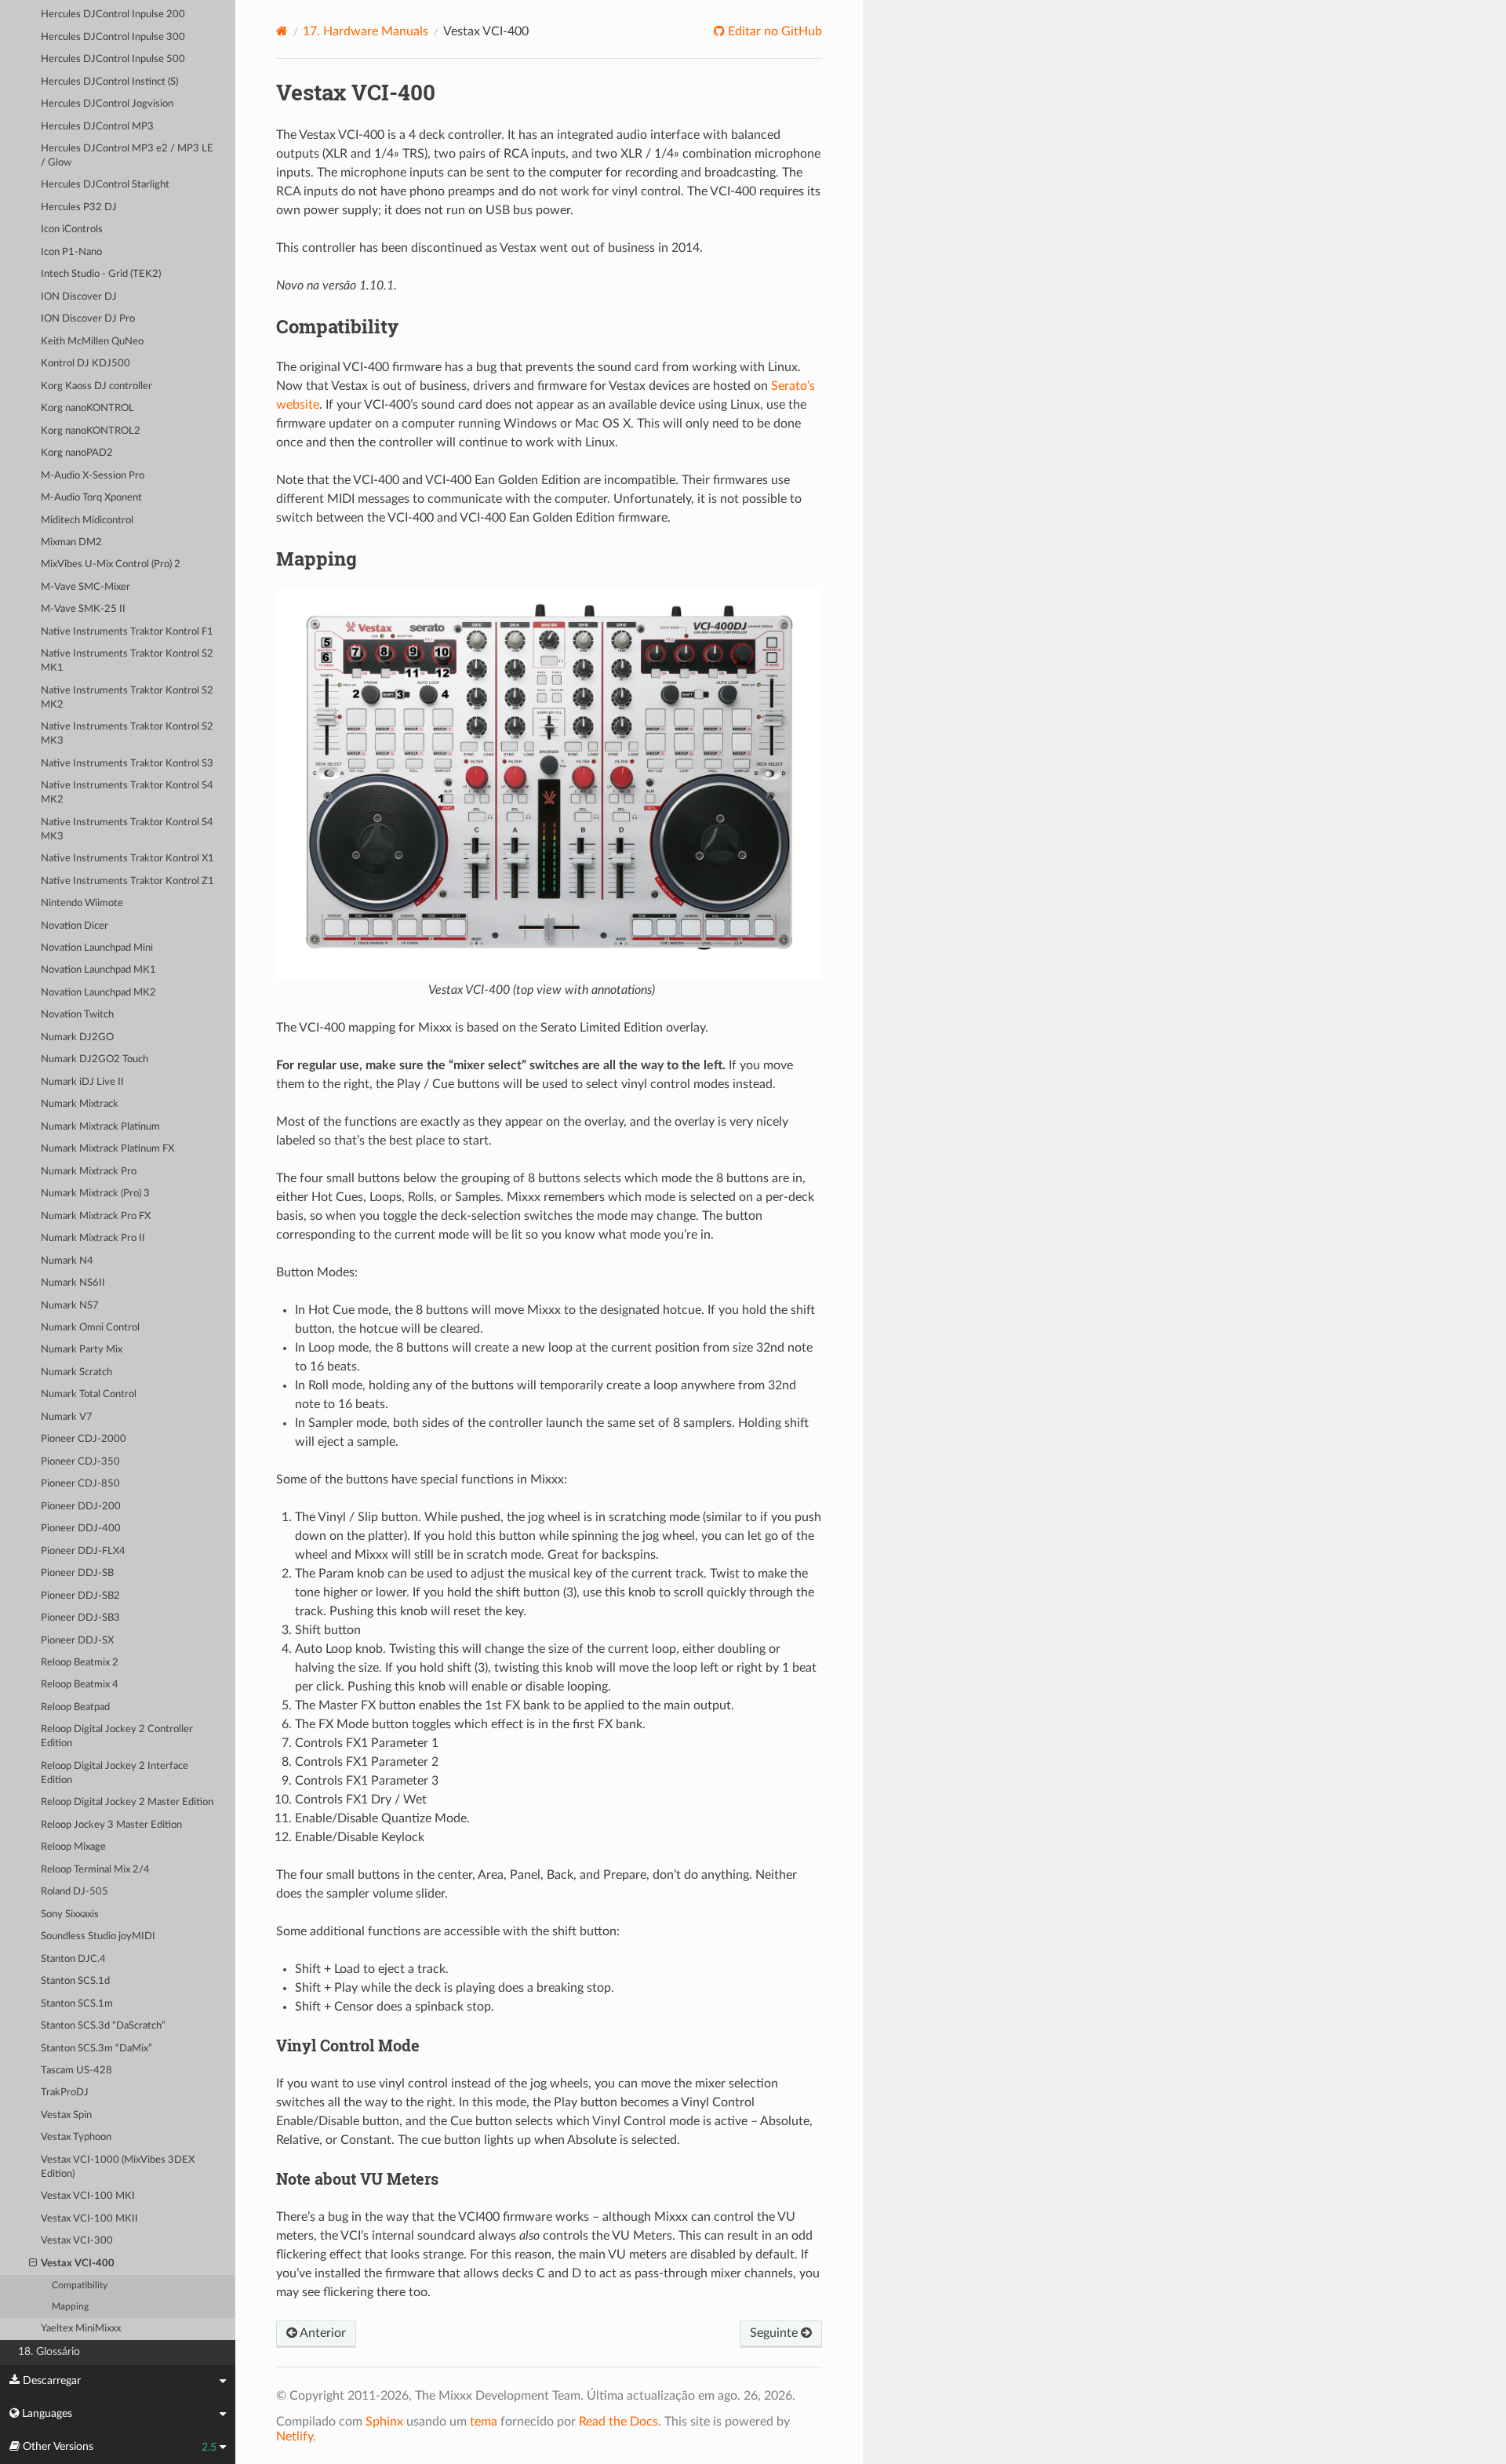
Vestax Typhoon (76, 2137)
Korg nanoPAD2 (77, 453)
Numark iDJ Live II (82, 1082)
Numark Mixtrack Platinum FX (107, 1149)
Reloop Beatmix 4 (80, 1685)
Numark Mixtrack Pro (89, 1172)
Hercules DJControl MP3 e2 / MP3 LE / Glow (127, 156)
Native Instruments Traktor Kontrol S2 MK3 (127, 734)
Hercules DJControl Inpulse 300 (113, 37)
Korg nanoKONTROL (87, 408)
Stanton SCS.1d (75, 1981)
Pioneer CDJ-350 (80, 1462)
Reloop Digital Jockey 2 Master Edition (127, 1802)
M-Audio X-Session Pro (93, 476)
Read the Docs (618, 2422)
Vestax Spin (66, 2115)
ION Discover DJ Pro (88, 319)
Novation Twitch (77, 1015)
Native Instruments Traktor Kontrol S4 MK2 (127, 793)
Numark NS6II (73, 1283)
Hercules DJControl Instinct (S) (109, 82)
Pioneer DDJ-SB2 (80, 1596)
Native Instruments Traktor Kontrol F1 (127, 632)
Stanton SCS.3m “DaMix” (96, 2049)
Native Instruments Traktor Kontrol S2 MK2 (127, 698)
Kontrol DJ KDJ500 (85, 364)
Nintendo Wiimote (82, 903)
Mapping (70, 2307)
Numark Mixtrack (80, 1104)
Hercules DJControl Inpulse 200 (113, 15)
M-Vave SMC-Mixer (85, 587)
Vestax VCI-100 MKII (89, 2219)
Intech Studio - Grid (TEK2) (101, 274)
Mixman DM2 (71, 542)
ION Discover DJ (79, 297)
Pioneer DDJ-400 (81, 1529)
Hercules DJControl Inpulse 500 (113, 59)
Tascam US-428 (76, 2071)
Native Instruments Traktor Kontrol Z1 (127, 881)
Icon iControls (72, 229)
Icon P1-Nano (71, 252)
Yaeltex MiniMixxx (81, 2329)
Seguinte (775, 2333)
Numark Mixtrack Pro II (93, 1238)
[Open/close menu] (33, 2264)
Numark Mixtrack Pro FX (96, 1216)
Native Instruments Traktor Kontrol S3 (127, 764)
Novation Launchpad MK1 (98, 970)
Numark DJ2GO (77, 1037)
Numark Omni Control (90, 1328)
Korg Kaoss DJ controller (96, 386)
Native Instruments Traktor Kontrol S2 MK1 (127, 661)
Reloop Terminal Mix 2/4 (95, 1870)
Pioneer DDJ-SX (77, 1641)
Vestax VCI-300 (77, 2241)
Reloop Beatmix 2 (80, 1663)
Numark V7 (67, 1417)
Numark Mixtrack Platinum (100, 1127)
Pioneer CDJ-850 (80, 1484)
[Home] (282, 31)
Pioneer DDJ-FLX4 (83, 1551)
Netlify (295, 2437)
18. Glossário (49, 2351)
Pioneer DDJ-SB (77, 1573)
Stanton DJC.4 (73, 1959)
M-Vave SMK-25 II (83, 609)
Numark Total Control (89, 1394)
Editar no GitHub (773, 31)
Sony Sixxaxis (70, 1914)
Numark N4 (67, 1261)
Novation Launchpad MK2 (98, 993)
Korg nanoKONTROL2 (91, 431)
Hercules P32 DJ (79, 207)
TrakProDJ (65, 2093)
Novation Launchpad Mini (97, 948)
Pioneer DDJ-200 (81, 1507)
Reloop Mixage (73, 1847)
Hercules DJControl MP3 (97, 127)
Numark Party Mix (82, 1350)
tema (484, 2422)
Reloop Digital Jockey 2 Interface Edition (115, 1773)
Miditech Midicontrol (87, 520)
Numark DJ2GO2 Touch (95, 1059)
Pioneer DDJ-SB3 (80, 1618)
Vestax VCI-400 (78, 2264)
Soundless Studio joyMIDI (98, 1936)
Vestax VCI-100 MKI (88, 2196)
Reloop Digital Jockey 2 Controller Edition (117, 1736)
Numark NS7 (70, 1306)
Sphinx (384, 2422)
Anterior (322, 2333)
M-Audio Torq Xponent (91, 498)
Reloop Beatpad (75, 1707)
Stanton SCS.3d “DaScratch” (103, 2026)
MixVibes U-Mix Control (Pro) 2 (111, 564)
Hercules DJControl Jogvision (107, 104)
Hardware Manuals (366, 31)
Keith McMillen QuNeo (92, 342)
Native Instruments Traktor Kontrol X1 (127, 859)
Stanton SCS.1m (77, 2004)
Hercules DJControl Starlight (105, 185)
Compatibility (80, 2286)
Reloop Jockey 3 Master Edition (111, 1825)
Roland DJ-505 (75, 1892)
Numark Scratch (76, 1372)
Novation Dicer (75, 926)
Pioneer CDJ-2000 (84, 1439)
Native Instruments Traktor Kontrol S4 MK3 (127, 830)
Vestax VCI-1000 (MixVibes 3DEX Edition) (118, 2167)
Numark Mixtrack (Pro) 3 (95, 1194)
